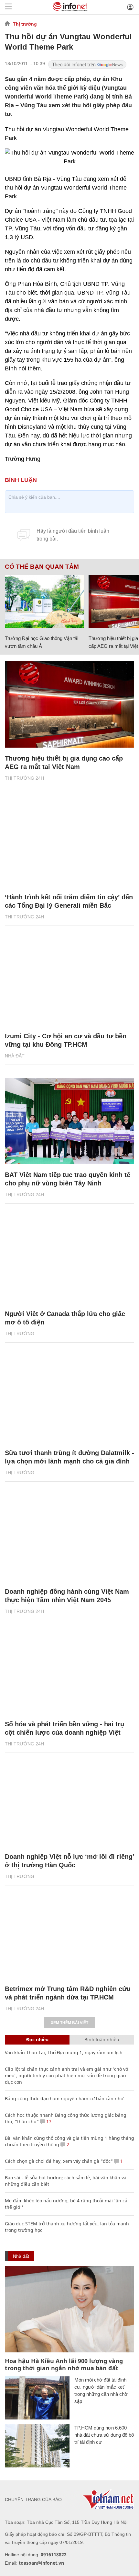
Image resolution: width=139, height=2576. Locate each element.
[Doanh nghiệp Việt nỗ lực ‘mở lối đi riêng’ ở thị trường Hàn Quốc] (69, 1803)
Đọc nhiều (37, 2040)
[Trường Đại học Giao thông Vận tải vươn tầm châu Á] (44, 601)
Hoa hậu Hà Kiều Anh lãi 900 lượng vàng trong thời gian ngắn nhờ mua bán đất (64, 2364)
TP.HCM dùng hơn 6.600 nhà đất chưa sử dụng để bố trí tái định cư (104, 2435)
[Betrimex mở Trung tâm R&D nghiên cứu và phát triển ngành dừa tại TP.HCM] (69, 1935)
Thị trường (25, 24)
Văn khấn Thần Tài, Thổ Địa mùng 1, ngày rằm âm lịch (64, 2052)
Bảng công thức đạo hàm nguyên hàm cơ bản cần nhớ (64, 2098)
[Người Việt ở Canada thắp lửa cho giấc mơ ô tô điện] (69, 1260)
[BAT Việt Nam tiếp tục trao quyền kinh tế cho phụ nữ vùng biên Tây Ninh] (69, 1121)
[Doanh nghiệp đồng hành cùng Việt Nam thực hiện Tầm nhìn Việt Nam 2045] (69, 1538)
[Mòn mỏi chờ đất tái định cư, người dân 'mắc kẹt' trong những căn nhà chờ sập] (37, 2398)
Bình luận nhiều (102, 2040)
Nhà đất (15, 1056)
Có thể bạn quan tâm (42, 567)
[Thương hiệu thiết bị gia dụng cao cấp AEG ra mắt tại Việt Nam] (69, 704)
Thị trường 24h (24, 778)
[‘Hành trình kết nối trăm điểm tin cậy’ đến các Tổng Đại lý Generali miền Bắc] (69, 843)
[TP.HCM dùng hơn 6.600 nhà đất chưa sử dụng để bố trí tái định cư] (37, 2446)
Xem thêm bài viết (69, 2023)
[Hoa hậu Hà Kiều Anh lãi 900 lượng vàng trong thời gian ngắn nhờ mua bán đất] (69, 2309)
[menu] (8, 7)
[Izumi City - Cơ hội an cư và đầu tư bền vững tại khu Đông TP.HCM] (69, 982)
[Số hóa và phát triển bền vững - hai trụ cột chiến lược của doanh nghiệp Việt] (69, 1670)
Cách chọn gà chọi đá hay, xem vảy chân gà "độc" (59, 2161)
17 (48, 2121)
